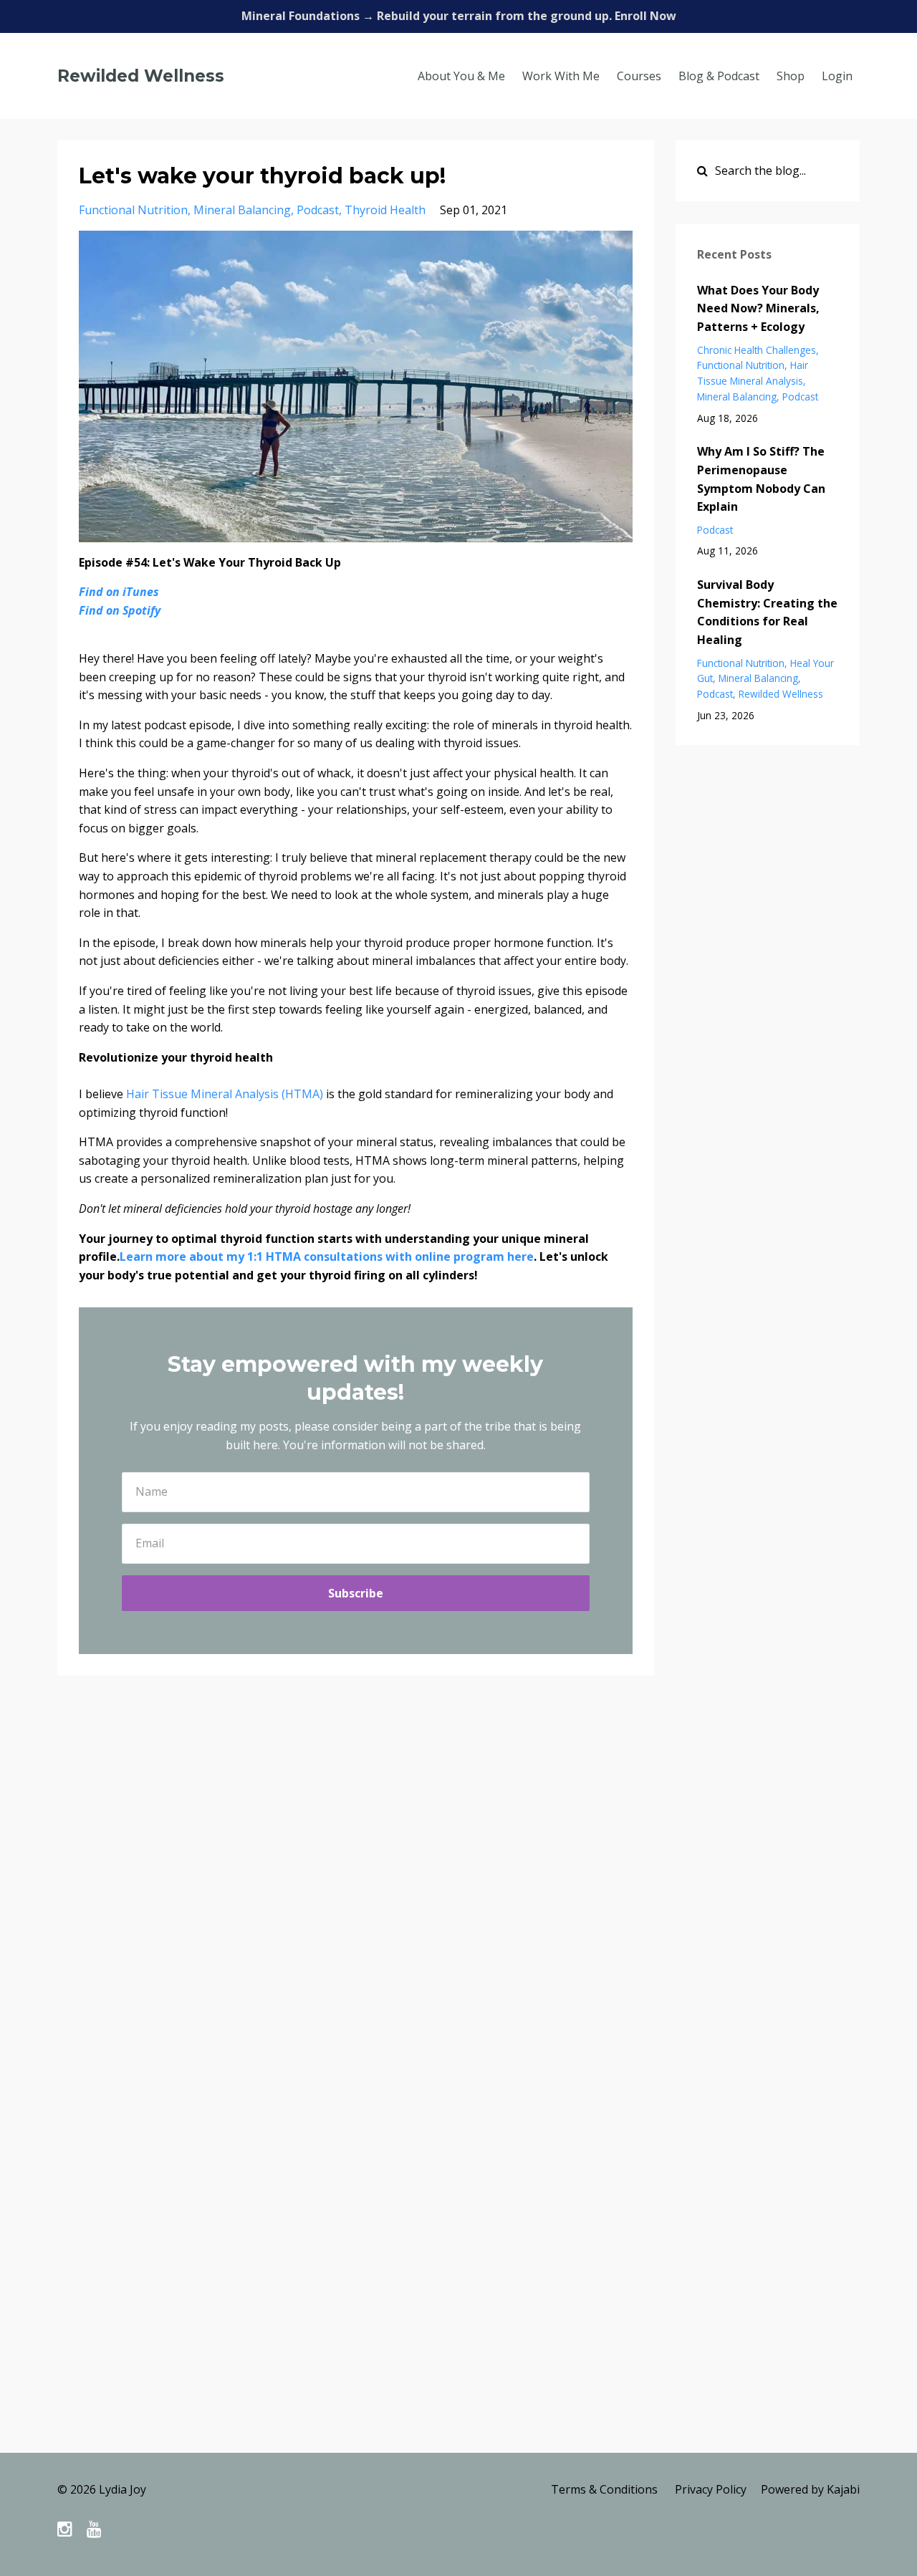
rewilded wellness (781, 694)
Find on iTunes (119, 592)
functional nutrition (133, 210)
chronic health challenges (757, 350)
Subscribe (356, 1593)
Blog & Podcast (719, 76)
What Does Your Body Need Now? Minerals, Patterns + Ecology (758, 308)
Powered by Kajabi (810, 2489)
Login (837, 76)
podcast (318, 210)
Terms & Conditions (604, 2489)
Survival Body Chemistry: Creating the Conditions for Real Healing (767, 612)
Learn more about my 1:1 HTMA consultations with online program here (327, 1256)
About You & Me (461, 76)
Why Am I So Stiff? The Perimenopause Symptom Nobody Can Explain (761, 479)
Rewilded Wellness (141, 76)
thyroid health (385, 210)
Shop (791, 76)
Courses (639, 76)
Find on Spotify (120, 610)
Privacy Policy (711, 2489)
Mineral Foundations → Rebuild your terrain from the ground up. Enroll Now (459, 16)
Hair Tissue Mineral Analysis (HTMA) (226, 1094)
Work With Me (561, 76)
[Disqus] (458, 1895)
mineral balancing (242, 210)
